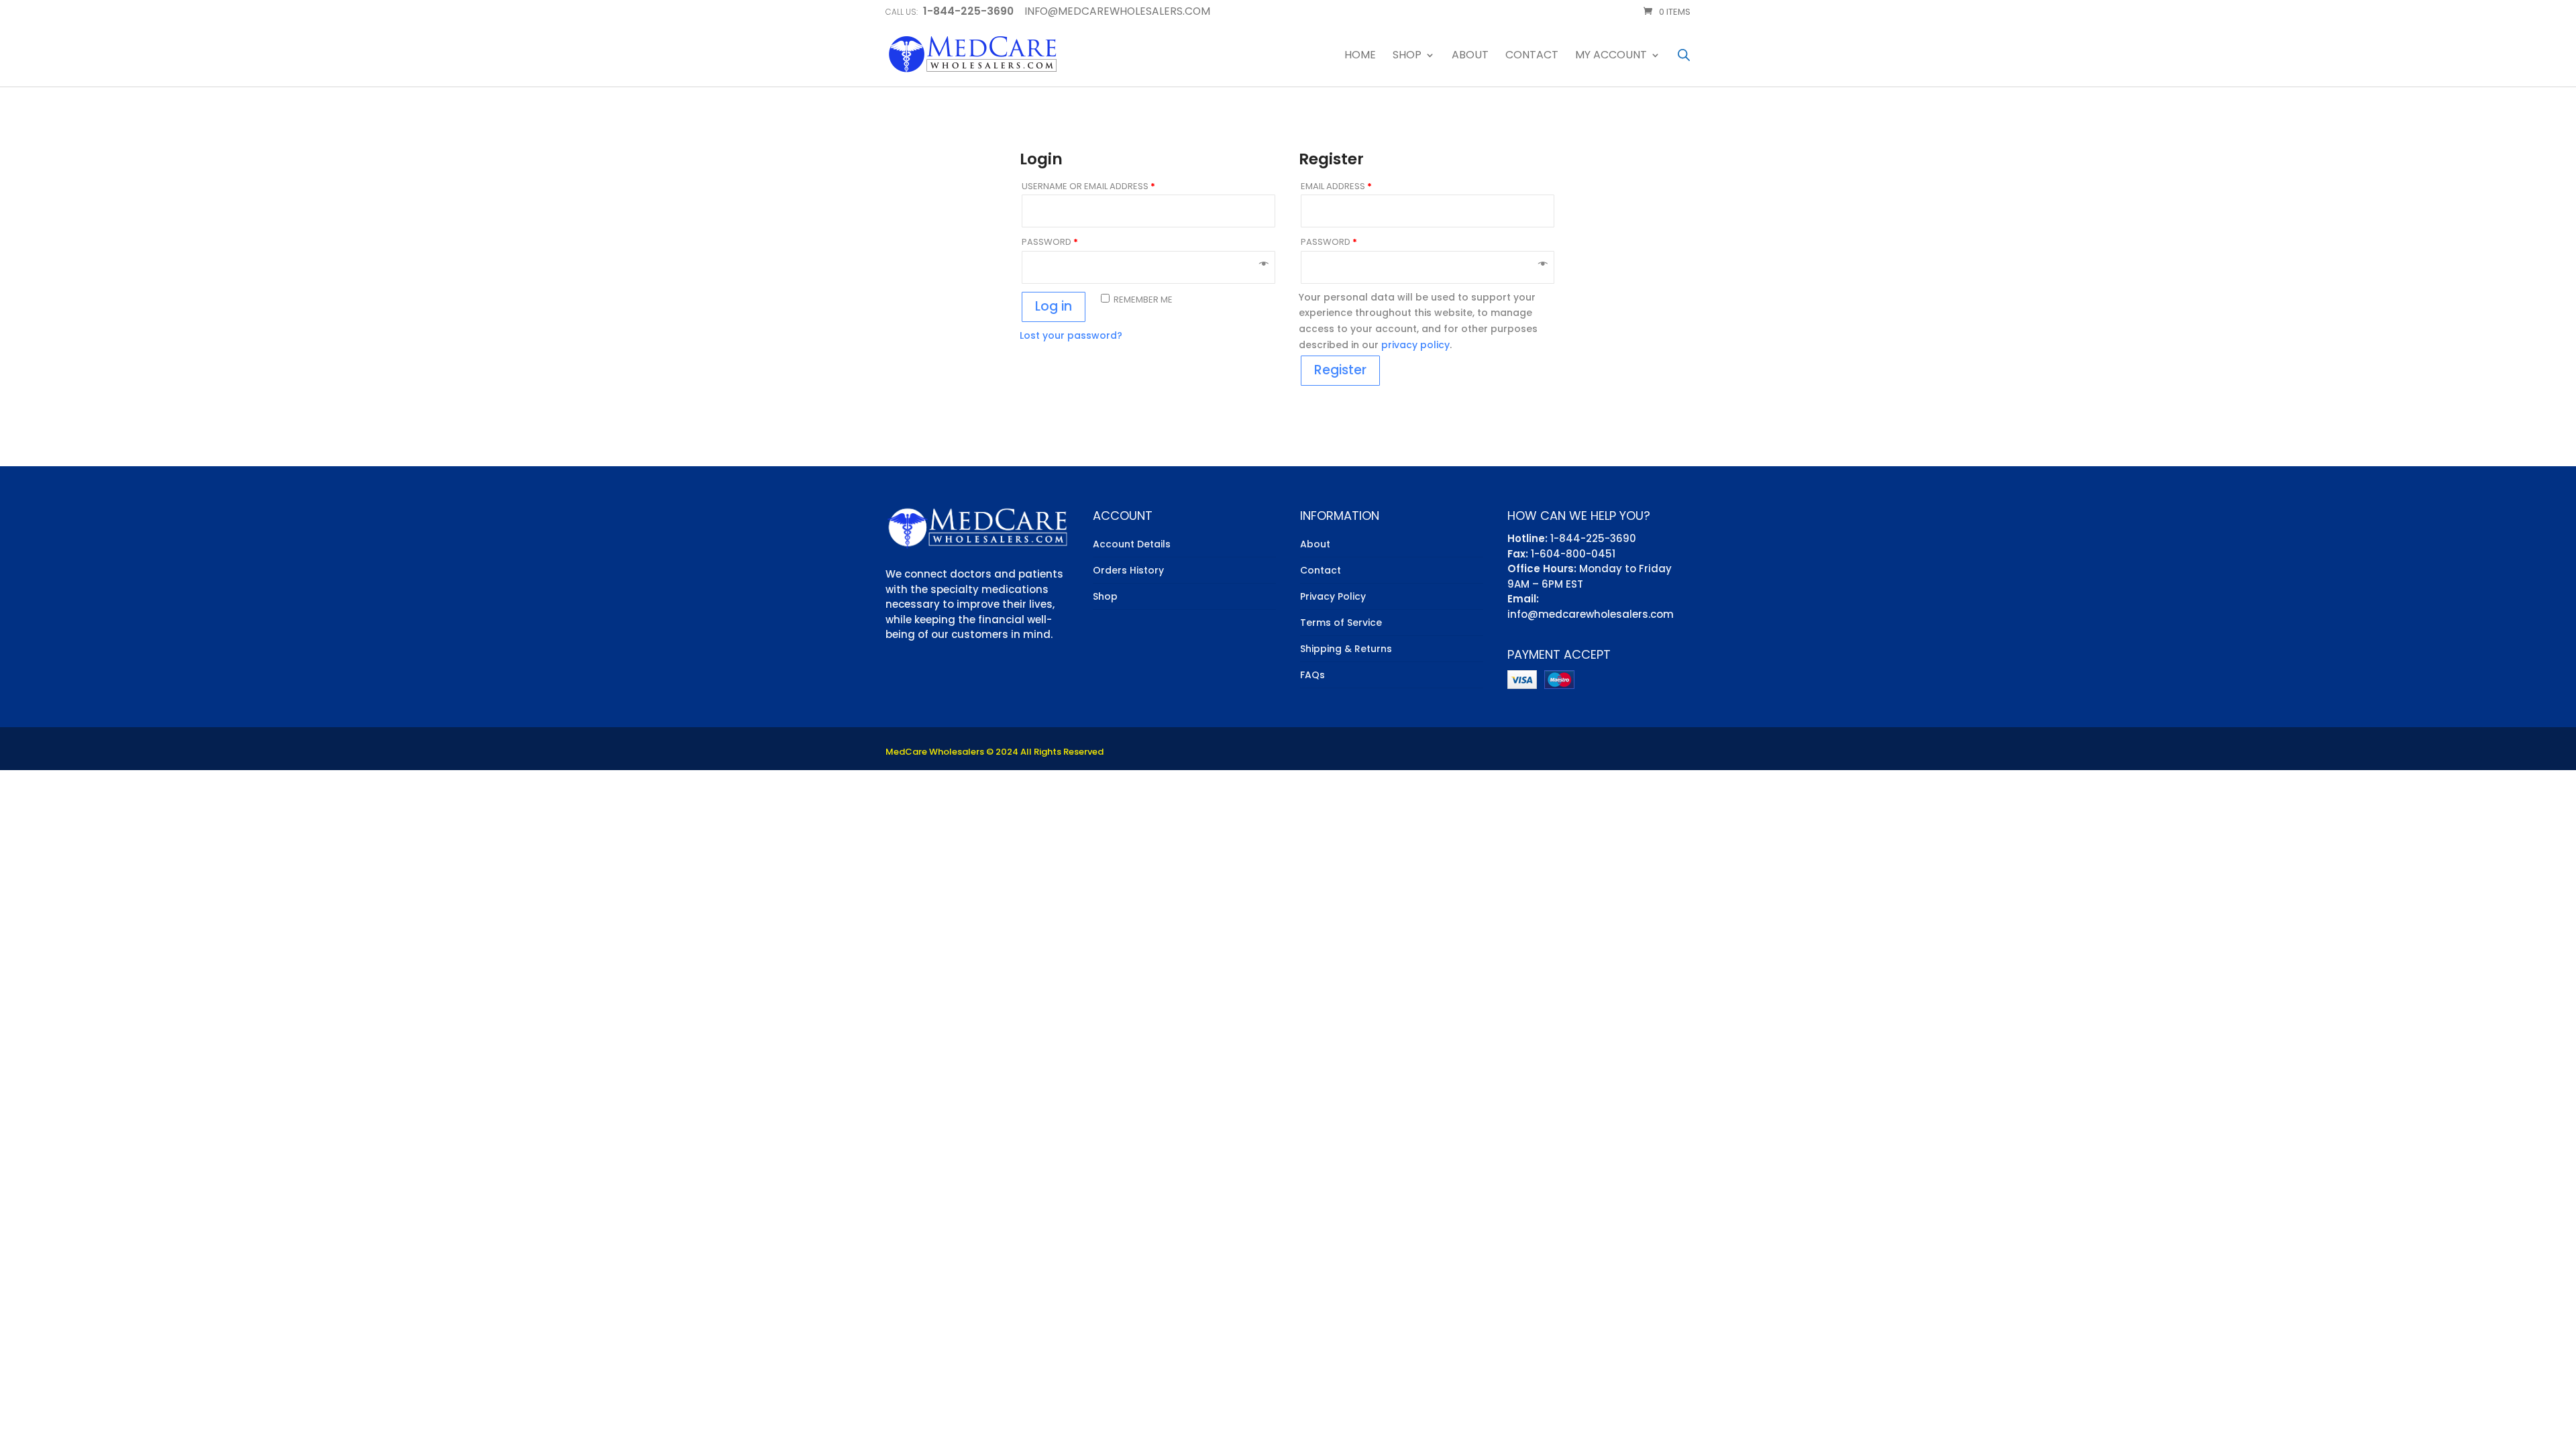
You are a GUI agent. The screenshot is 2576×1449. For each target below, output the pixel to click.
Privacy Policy (1333, 596)
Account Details (1132, 544)
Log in (1054, 306)
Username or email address (1088, 186)
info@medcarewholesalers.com (1591, 614)
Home (1360, 56)
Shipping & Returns (1346, 649)
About (1470, 56)
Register (1340, 370)
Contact (1532, 56)
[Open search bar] (1684, 55)
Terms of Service (1341, 623)
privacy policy (1415, 345)
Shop (1407, 56)
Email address (1336, 186)
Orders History (1128, 570)
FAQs (1312, 675)
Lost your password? (1071, 335)
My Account (1611, 56)
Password (1050, 242)
